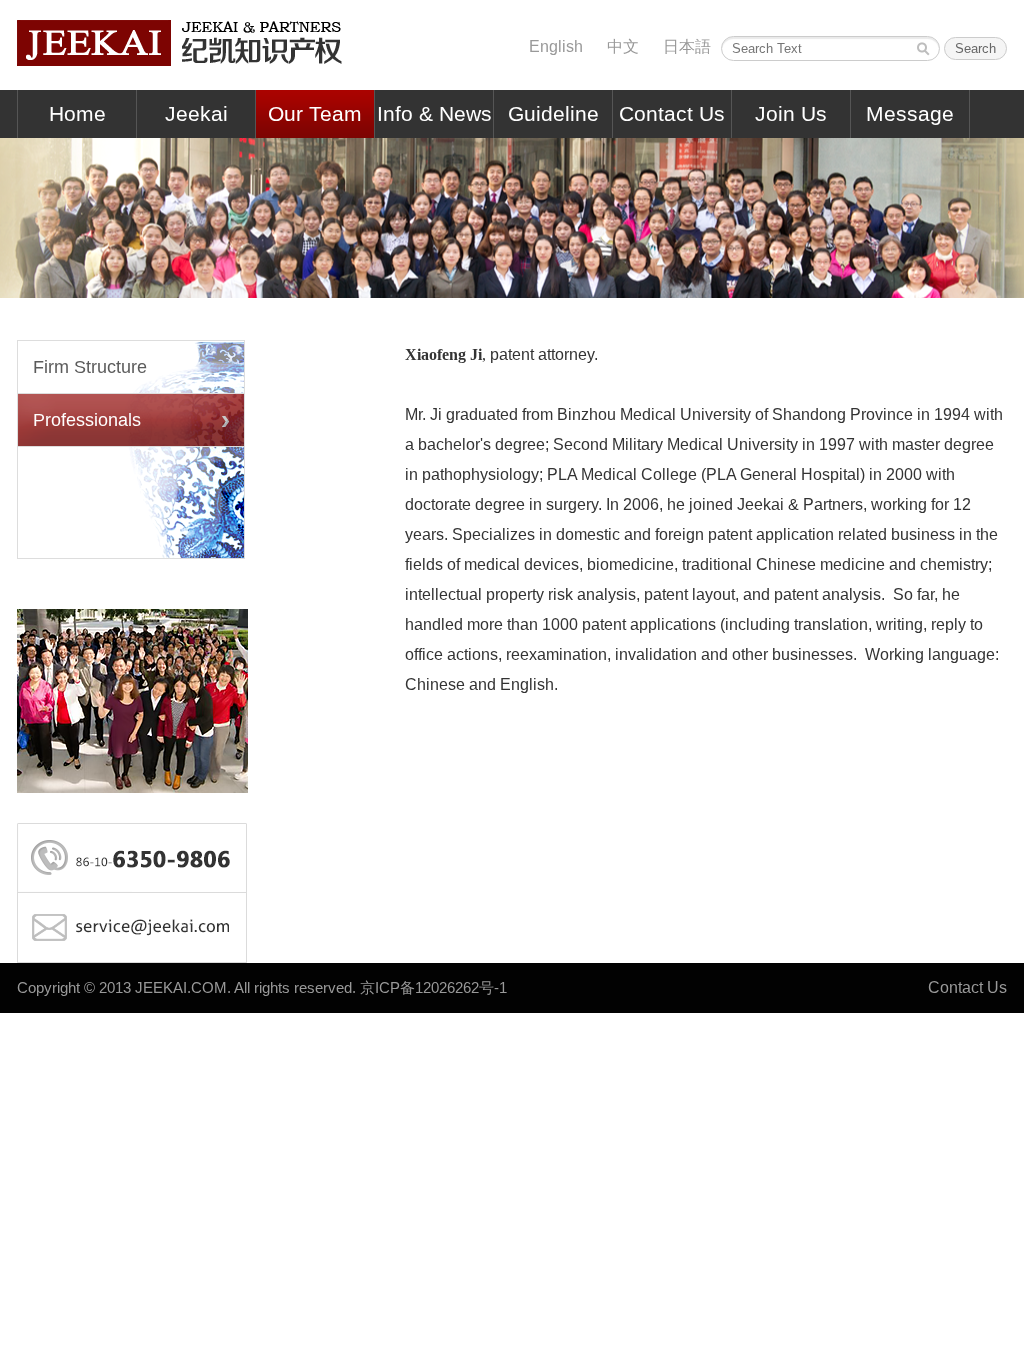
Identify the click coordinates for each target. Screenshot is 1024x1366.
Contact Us (672, 113)
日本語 (687, 46)
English (556, 46)
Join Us (791, 113)
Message (910, 113)
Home (77, 113)
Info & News (434, 113)
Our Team (315, 113)
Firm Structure (90, 367)
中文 (623, 46)
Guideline (553, 113)
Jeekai (196, 113)
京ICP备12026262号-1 (433, 987)
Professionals (87, 420)
